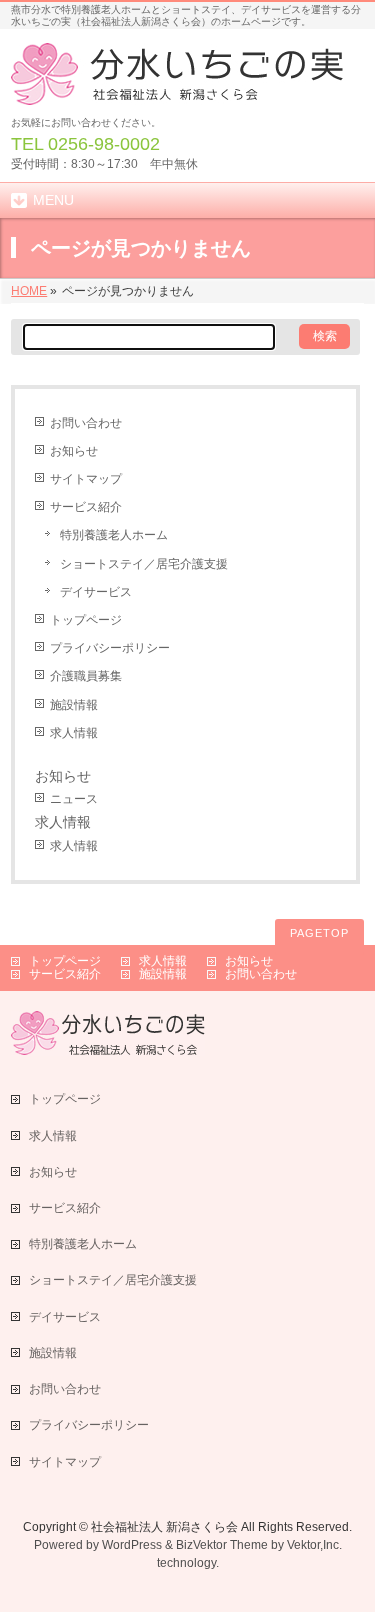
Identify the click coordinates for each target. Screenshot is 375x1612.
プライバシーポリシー (110, 648)
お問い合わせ (86, 423)
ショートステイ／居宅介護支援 (144, 564)
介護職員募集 (86, 676)
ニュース (74, 799)
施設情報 (74, 705)
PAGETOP (319, 933)
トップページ (86, 620)
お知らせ (74, 451)
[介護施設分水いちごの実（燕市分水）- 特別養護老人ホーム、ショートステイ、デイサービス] (177, 82)
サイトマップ (86, 479)
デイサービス (96, 592)
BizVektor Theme (222, 1545)
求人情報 (74, 733)
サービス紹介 (86, 507)
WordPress (132, 1545)
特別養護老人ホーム (114, 535)
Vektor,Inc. (314, 1545)
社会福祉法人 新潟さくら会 (164, 1527)
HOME (29, 291)
